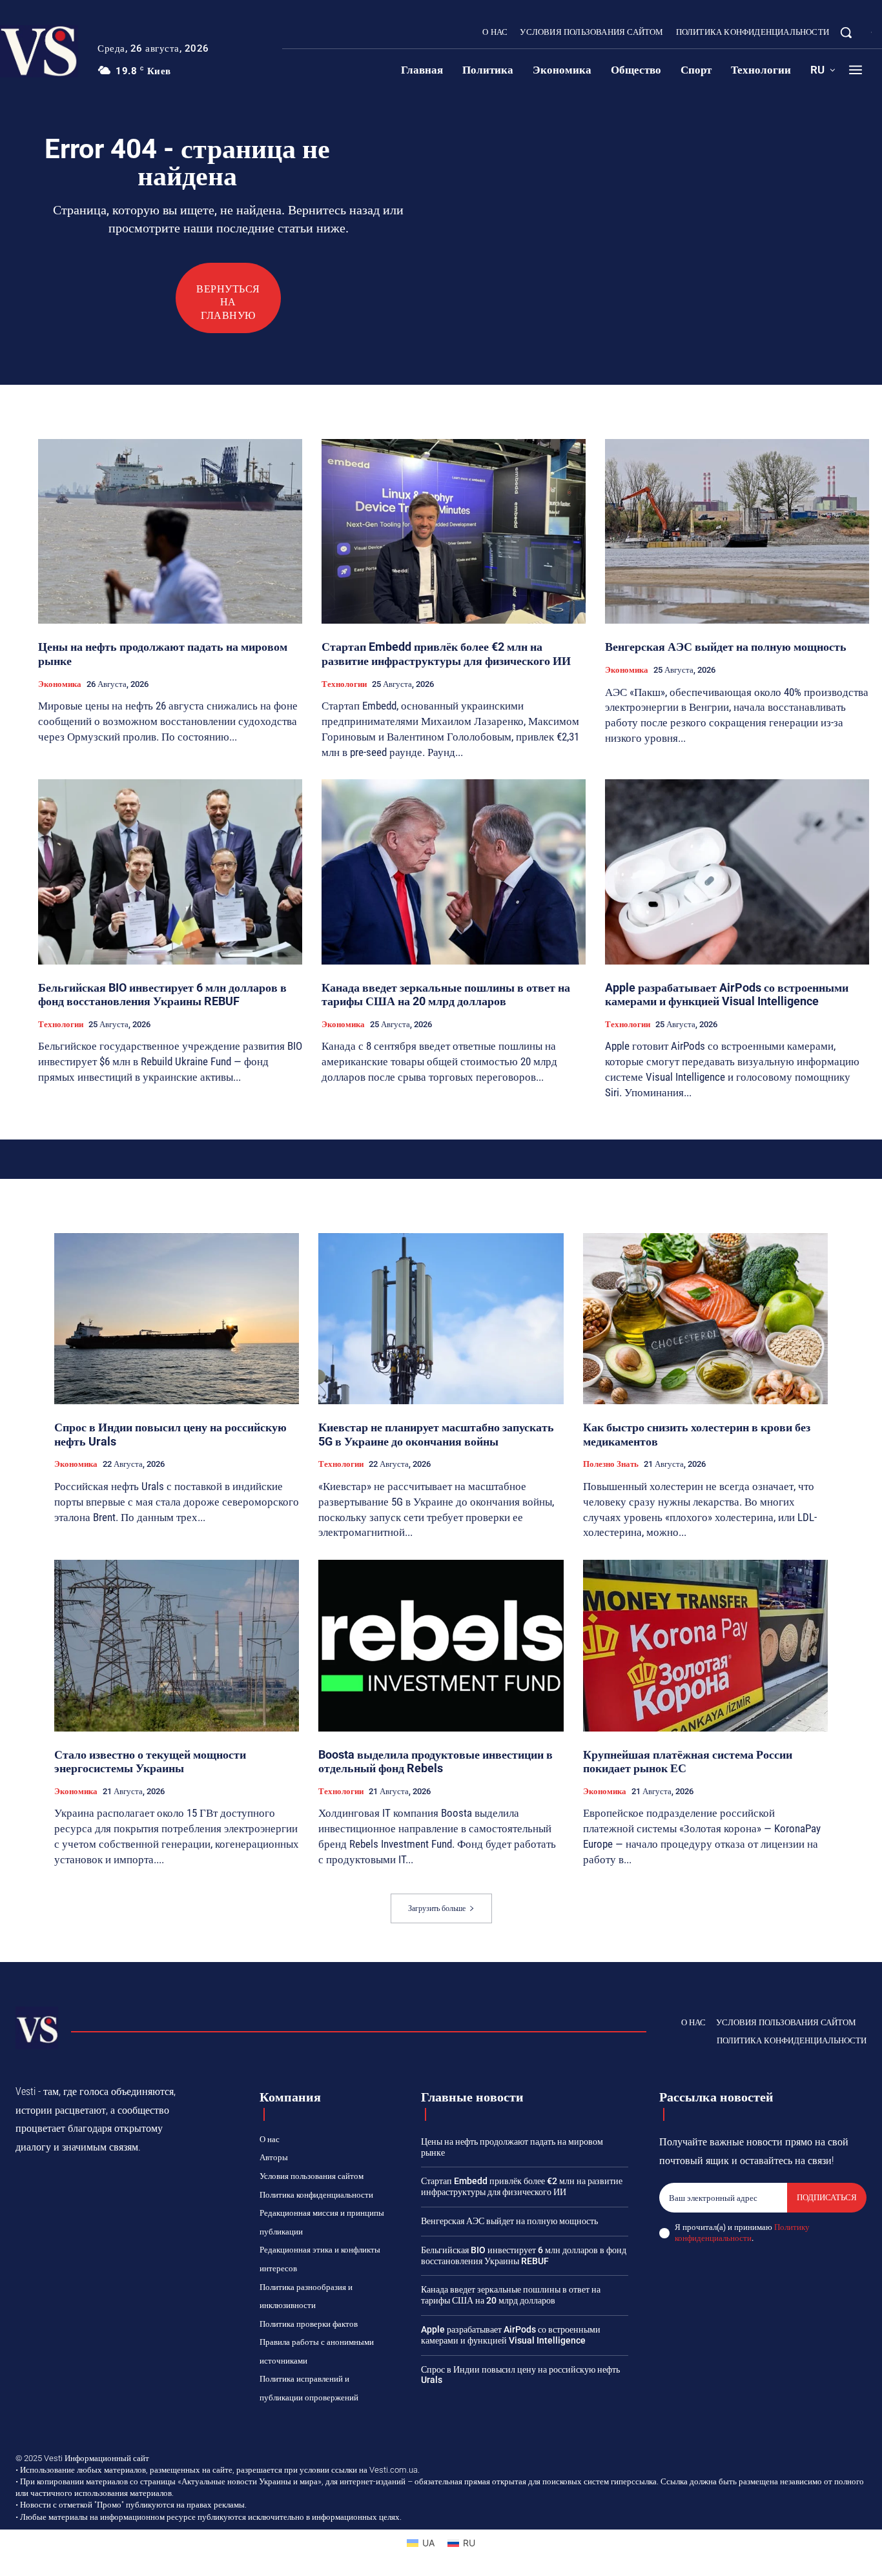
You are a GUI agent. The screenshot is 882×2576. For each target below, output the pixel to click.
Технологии (344, 684)
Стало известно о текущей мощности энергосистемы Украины (150, 1762)
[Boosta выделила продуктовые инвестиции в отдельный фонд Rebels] (441, 1646)
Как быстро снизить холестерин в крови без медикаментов (697, 1434)
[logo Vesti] (37, 2028)
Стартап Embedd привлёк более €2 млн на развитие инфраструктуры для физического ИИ (446, 654)
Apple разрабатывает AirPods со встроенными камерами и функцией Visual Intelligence (727, 995)
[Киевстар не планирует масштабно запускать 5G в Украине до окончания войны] (441, 1319)
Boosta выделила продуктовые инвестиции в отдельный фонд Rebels (436, 1762)
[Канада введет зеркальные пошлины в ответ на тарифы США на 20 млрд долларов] (454, 872)
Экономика (60, 684)
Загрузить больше (437, 1908)
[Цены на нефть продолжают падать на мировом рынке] (170, 531)
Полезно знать (611, 1464)
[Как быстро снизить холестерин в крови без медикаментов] (705, 1319)
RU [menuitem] (469, 2543)
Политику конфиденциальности (742, 2233)
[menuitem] (823, 70)
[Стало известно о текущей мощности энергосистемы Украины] (177, 1646)
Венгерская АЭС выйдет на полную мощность (726, 647)
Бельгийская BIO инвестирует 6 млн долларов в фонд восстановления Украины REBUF (162, 995)
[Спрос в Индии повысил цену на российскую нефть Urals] (177, 1319)
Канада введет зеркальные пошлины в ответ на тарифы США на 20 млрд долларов (446, 995)
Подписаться (827, 2197)
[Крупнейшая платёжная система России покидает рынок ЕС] (705, 1646)
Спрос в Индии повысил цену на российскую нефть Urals (170, 1434)
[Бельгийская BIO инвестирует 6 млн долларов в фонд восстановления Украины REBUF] (170, 872)
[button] (846, 32)
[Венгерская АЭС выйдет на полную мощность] (737, 531)
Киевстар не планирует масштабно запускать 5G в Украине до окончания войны (436, 1434)
